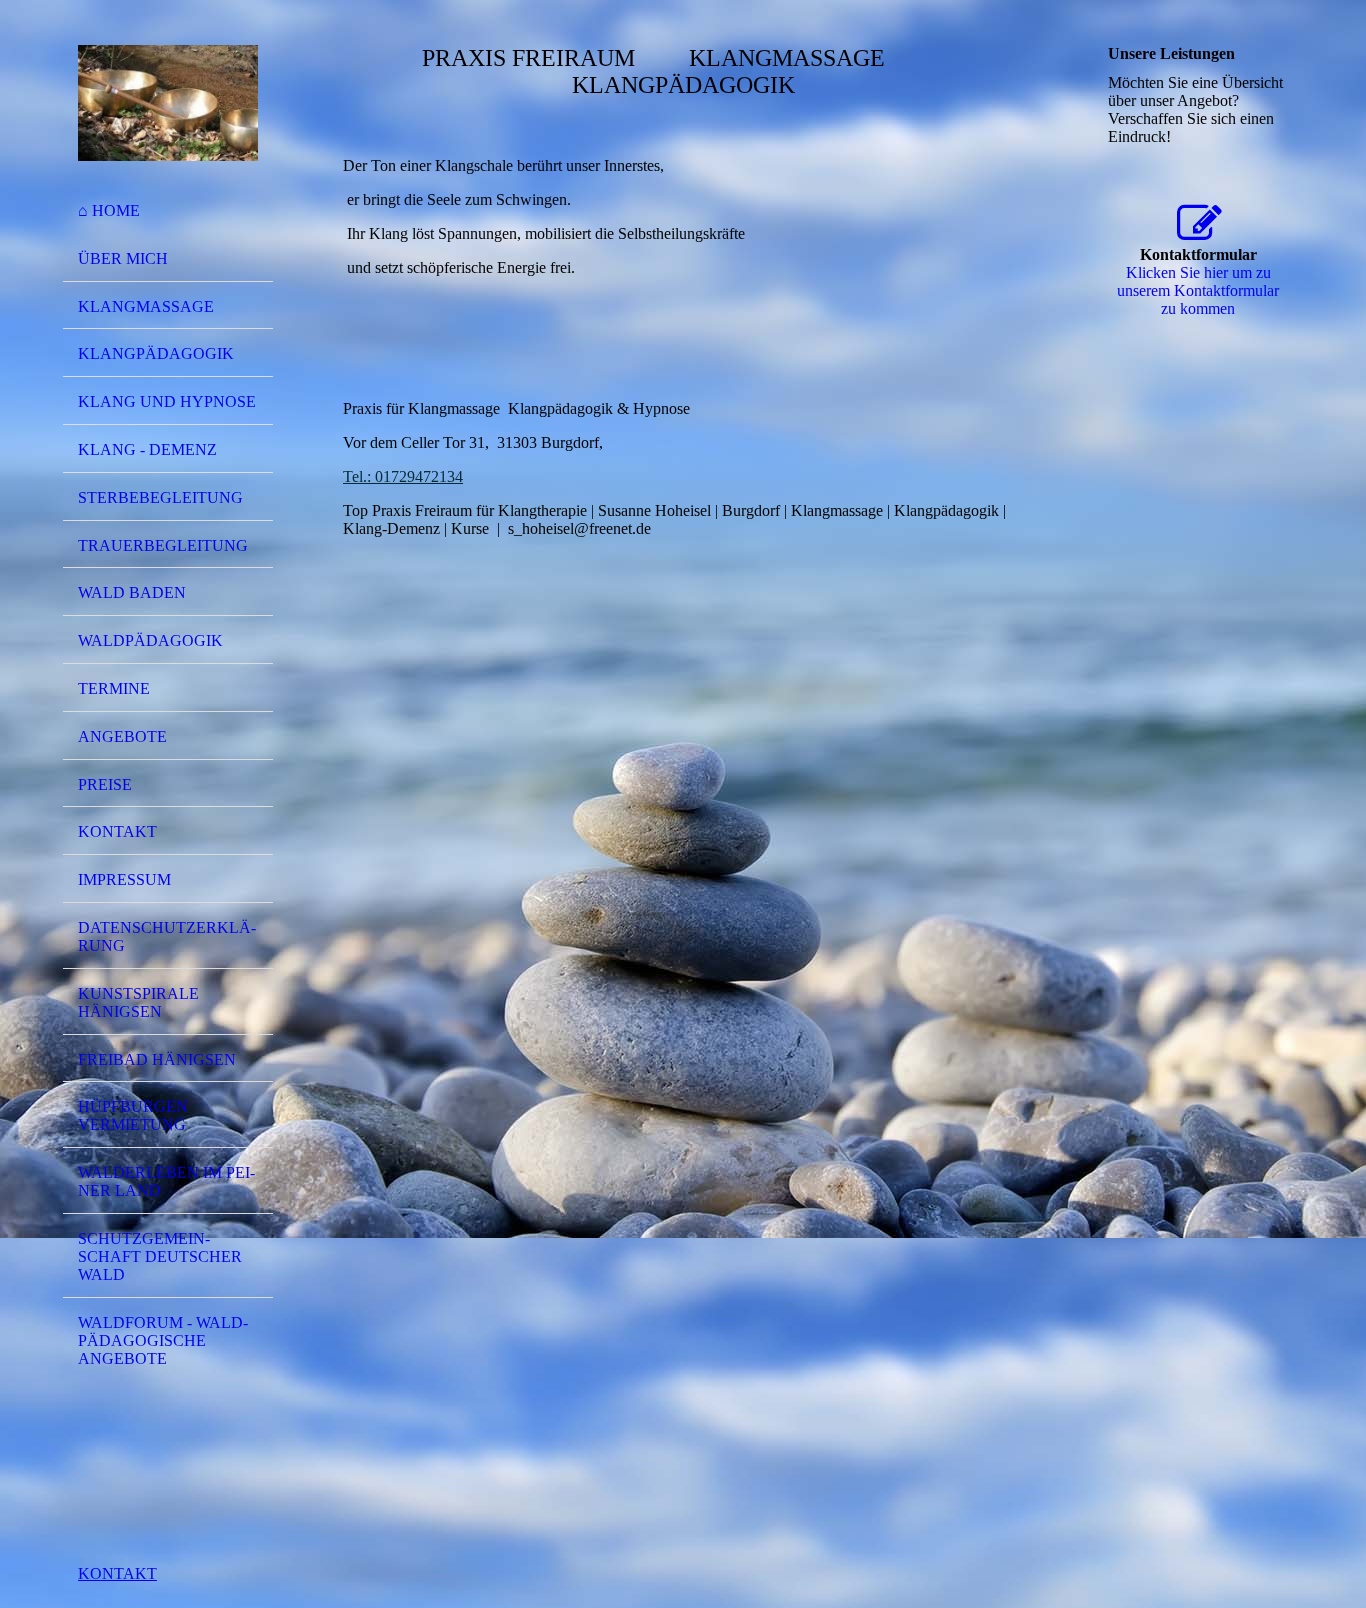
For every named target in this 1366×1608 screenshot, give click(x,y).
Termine (114, 688)
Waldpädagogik (150, 640)
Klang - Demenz (147, 449)
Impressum (124, 879)
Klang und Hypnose (167, 401)
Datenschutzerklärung (167, 936)
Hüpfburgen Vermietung (133, 1115)
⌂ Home (109, 210)
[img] (168, 103)
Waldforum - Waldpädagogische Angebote (163, 1340)
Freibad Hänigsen (157, 1059)
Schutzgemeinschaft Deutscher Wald (160, 1256)
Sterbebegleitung (160, 497)
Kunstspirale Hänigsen (138, 1002)
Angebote (122, 736)
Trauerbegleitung (163, 545)
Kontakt (117, 831)
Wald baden (132, 592)
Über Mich (123, 258)
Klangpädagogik (156, 353)
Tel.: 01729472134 (403, 476)
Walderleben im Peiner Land (166, 1181)
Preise (105, 784)
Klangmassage (146, 306)
